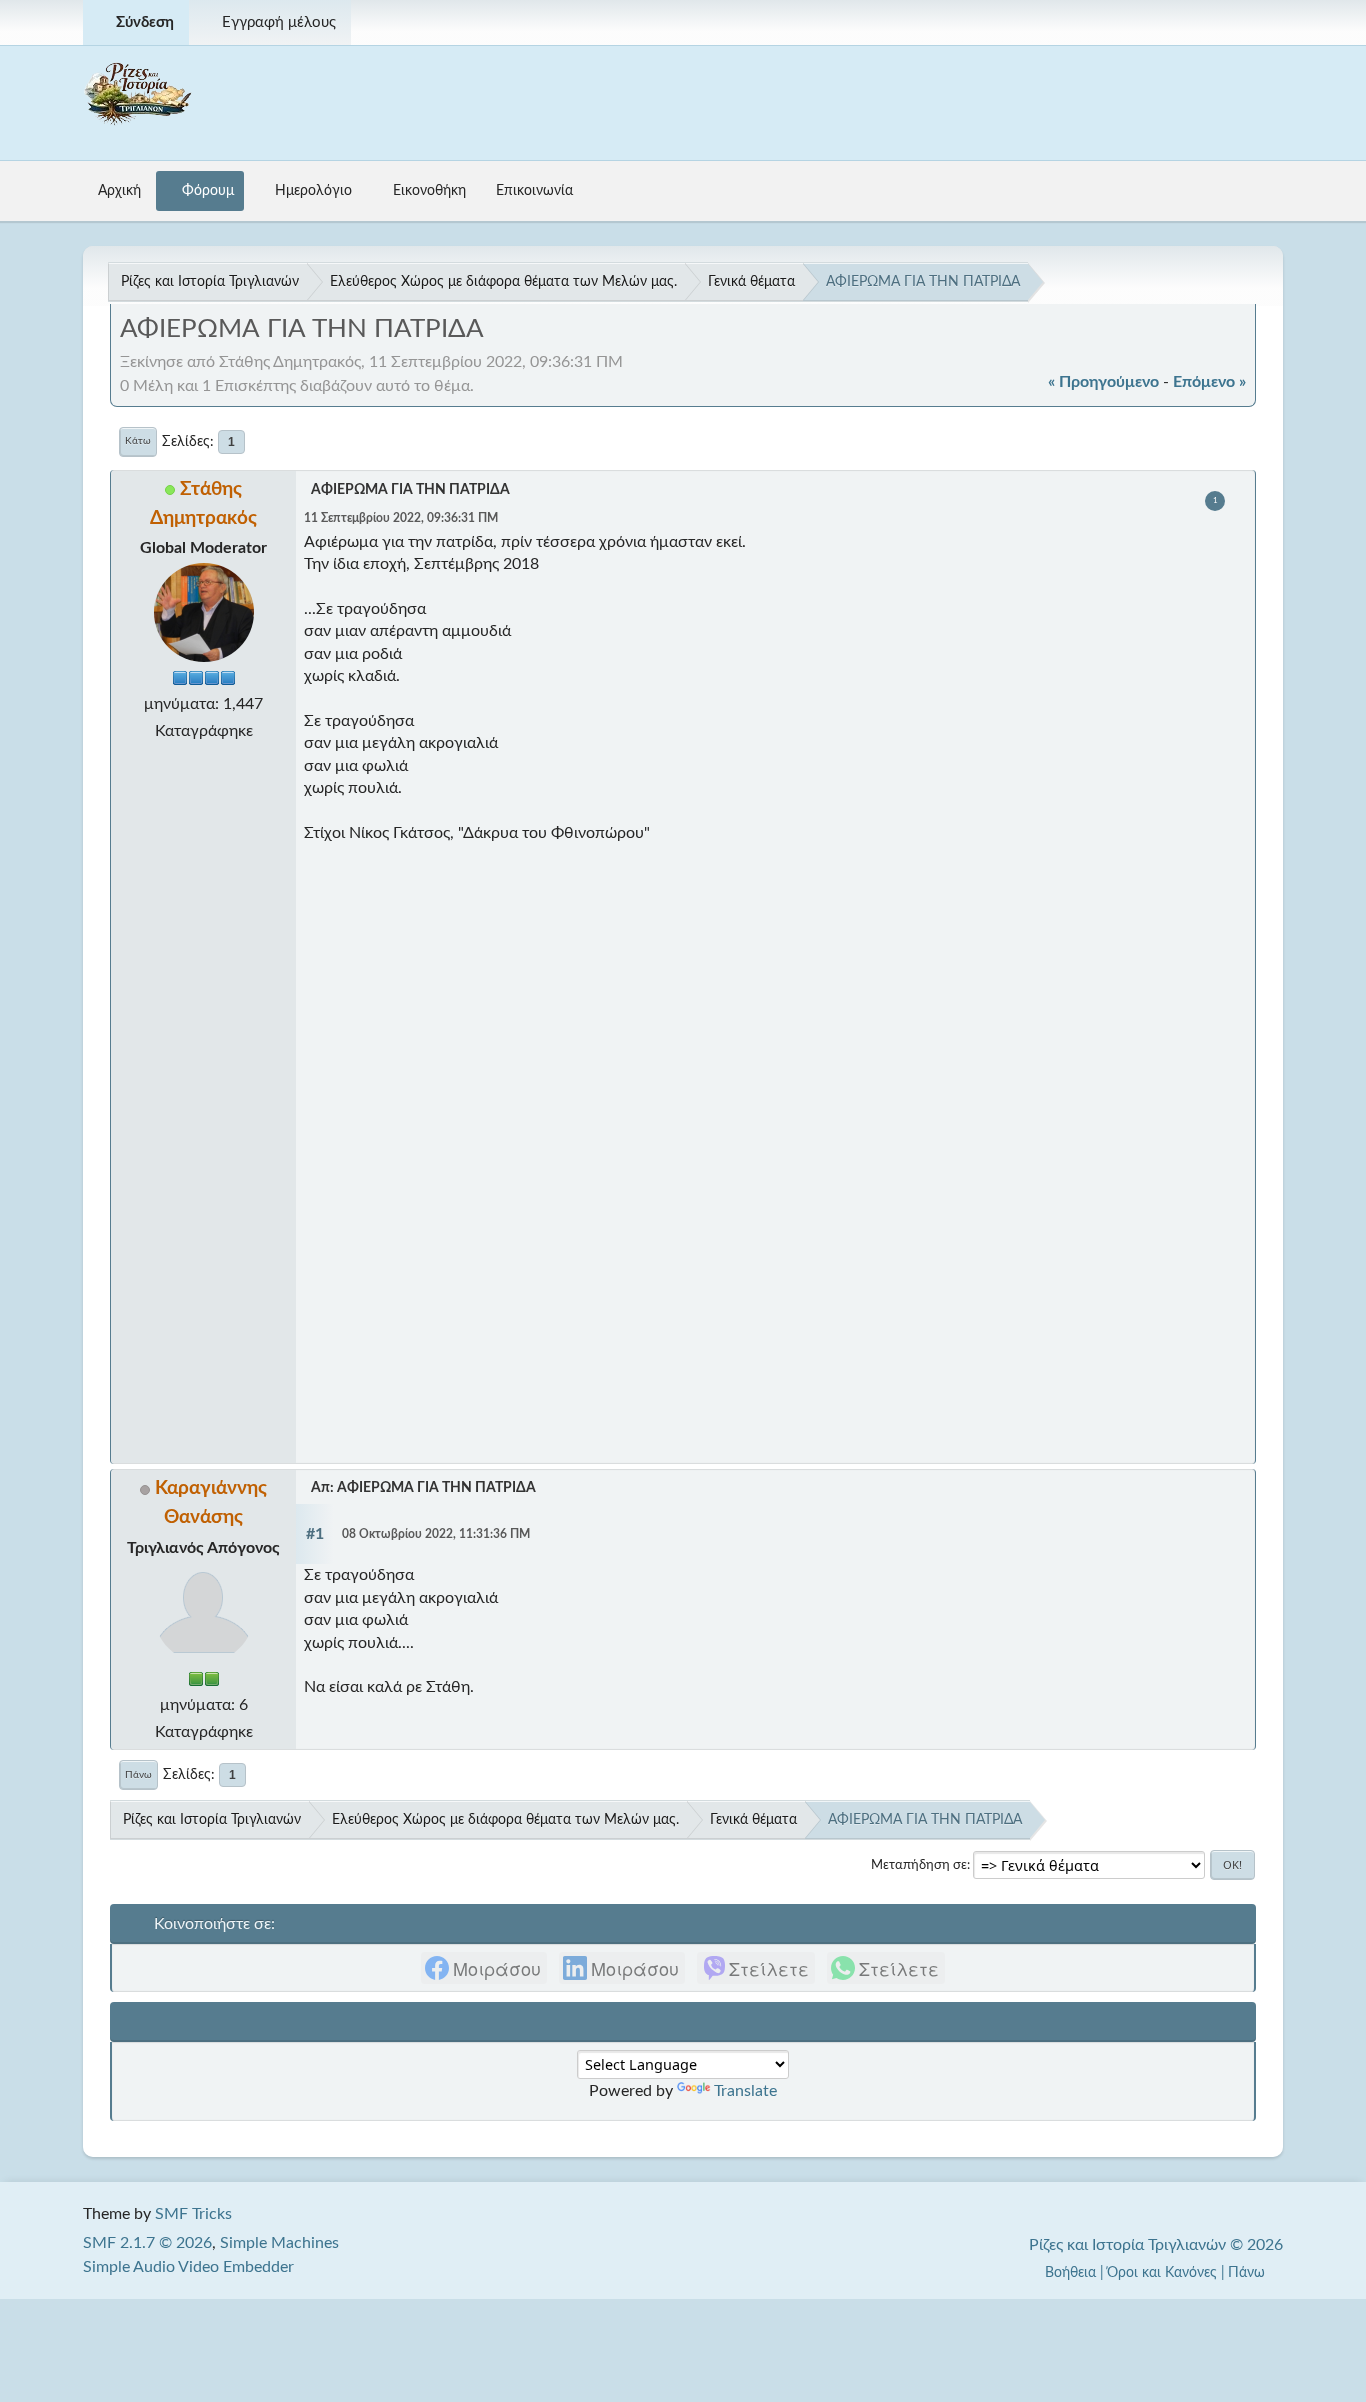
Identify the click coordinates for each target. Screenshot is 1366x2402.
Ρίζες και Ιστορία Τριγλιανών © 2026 (1156, 2245)
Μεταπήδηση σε (919, 1865)
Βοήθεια (1070, 2272)
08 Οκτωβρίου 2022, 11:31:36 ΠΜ (436, 1534)
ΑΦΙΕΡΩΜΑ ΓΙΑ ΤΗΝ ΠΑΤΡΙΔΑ (410, 489)
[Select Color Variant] (1260, 22)
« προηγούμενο (1103, 382)
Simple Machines (279, 2243)
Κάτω (138, 441)
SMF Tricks (193, 2214)
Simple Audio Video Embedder (188, 2267)
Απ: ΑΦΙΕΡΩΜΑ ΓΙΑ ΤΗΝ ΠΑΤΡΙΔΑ (423, 1487)
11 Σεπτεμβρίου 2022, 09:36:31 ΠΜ (401, 518)
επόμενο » (1209, 382)
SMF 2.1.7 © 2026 (147, 2243)
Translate (745, 2091)
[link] (484, 1968)
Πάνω (138, 1775)
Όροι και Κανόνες (1162, 2272)
